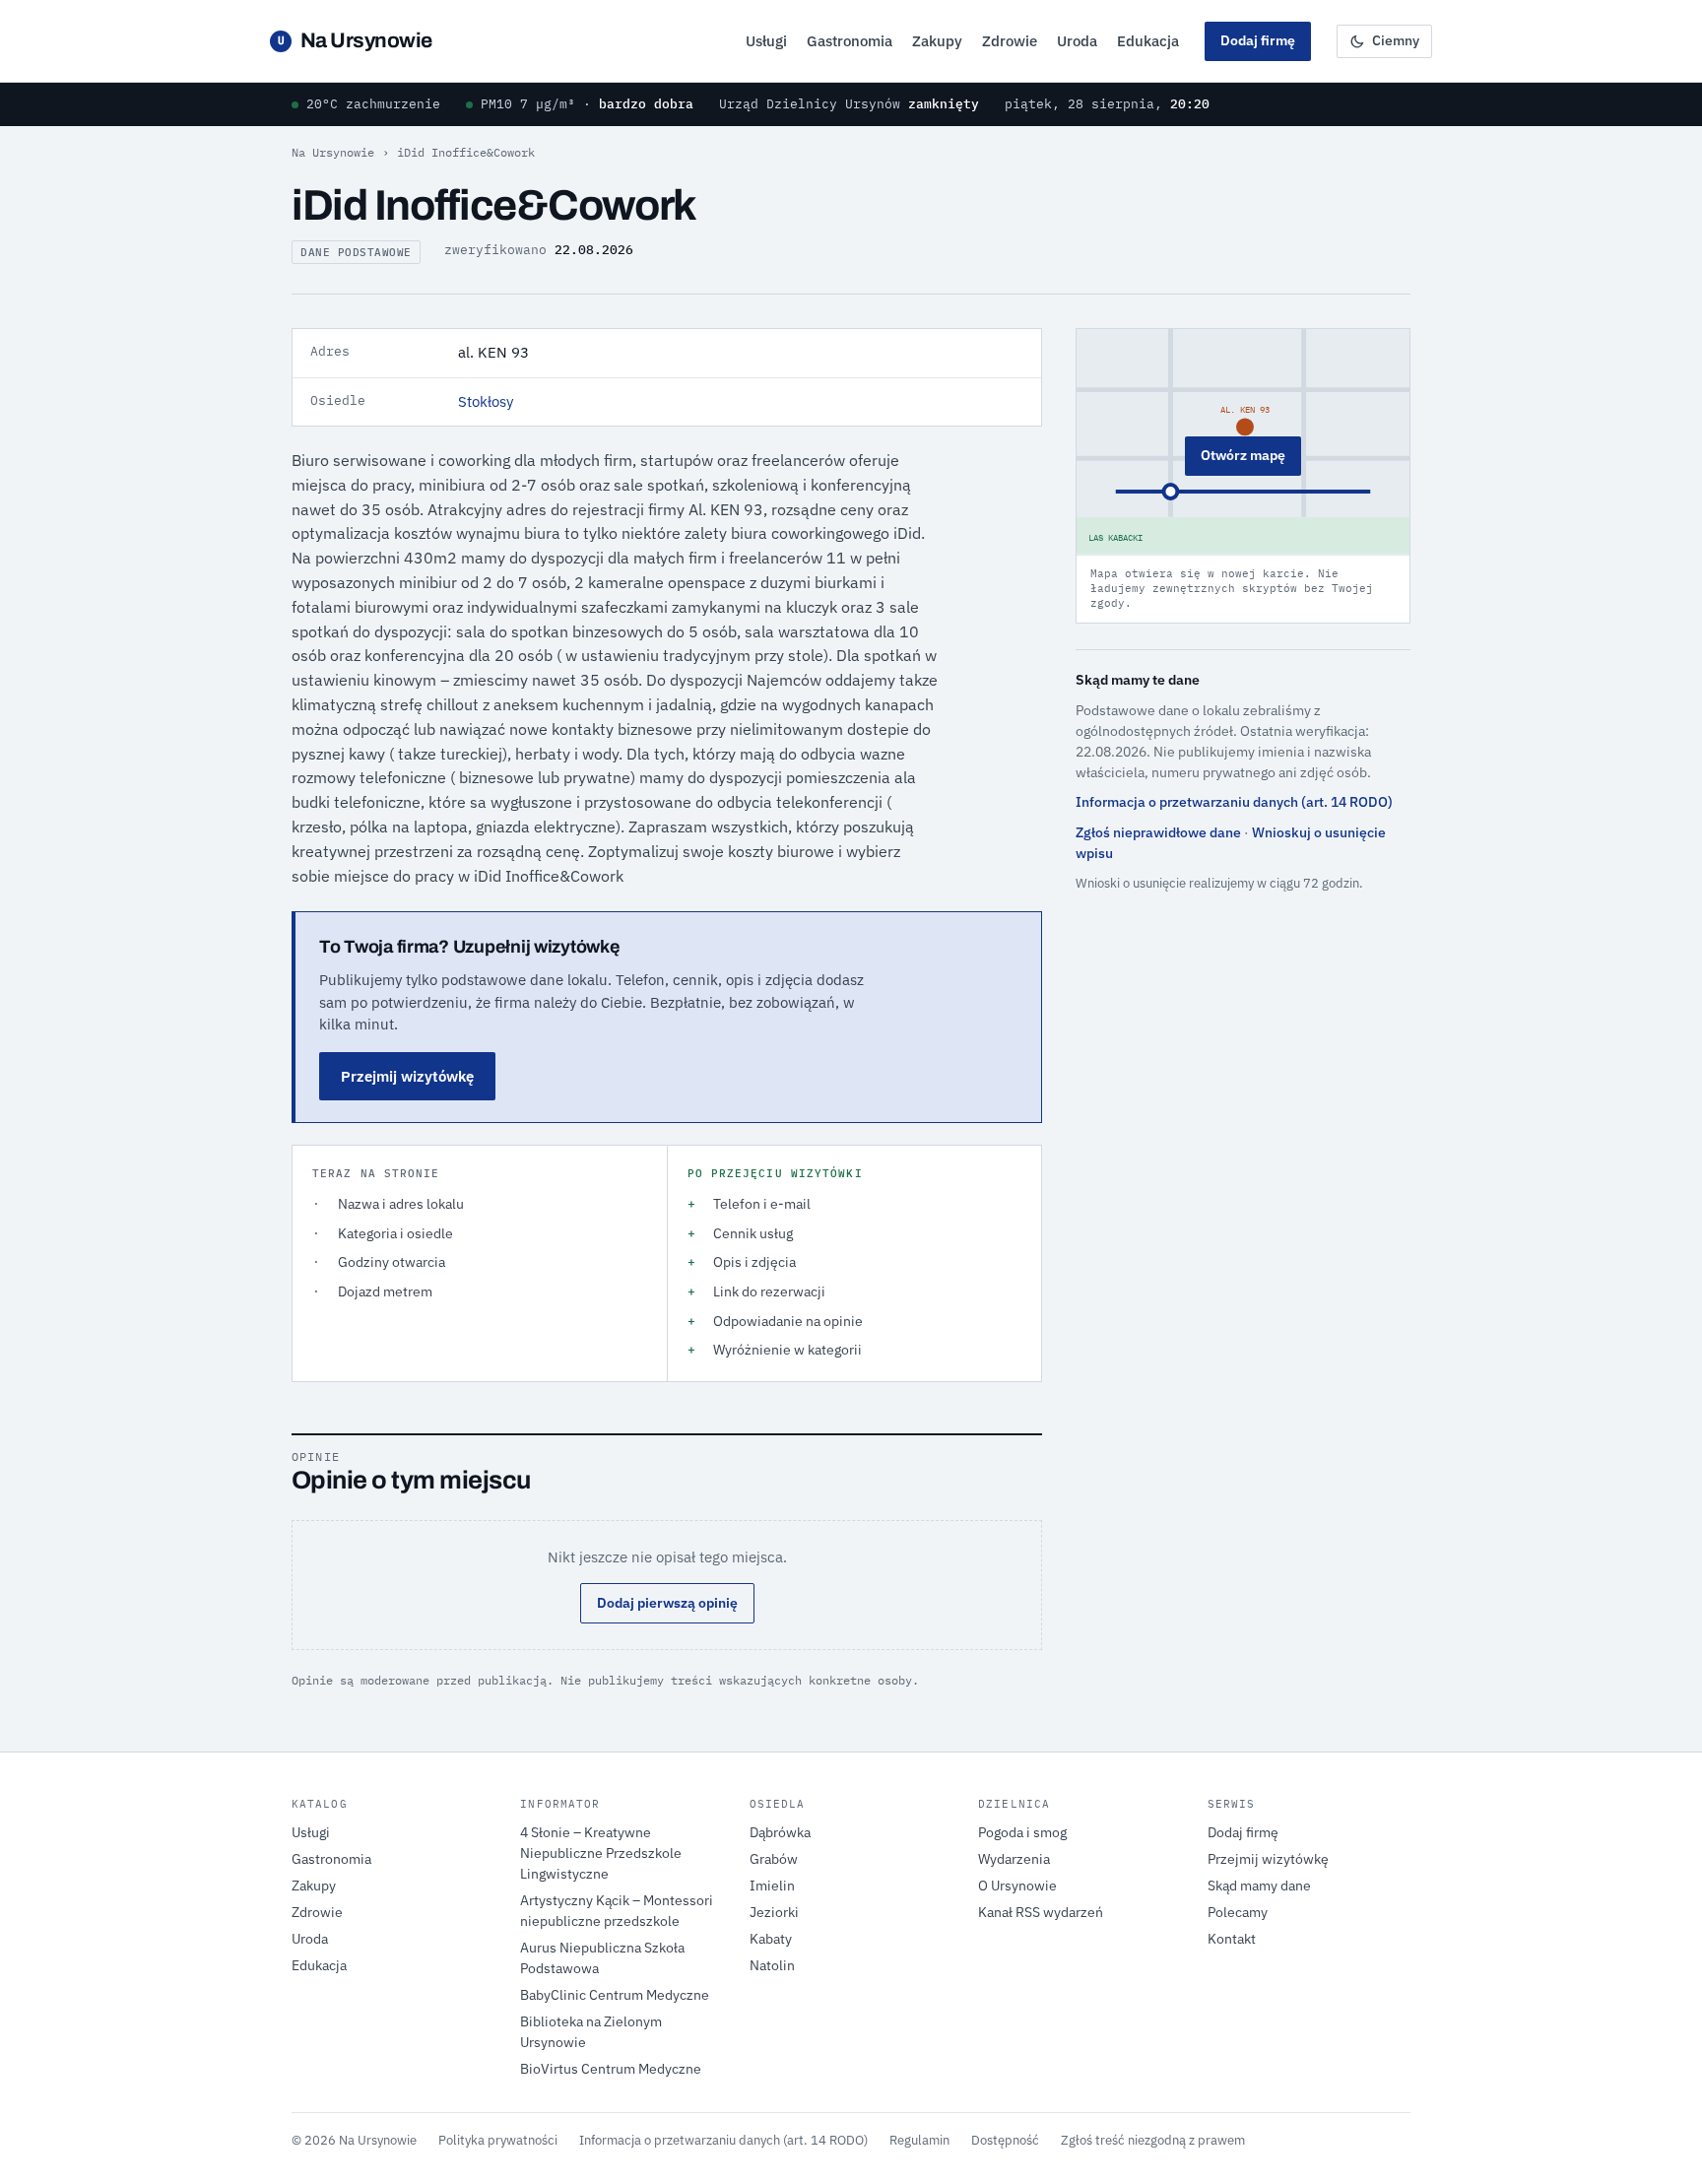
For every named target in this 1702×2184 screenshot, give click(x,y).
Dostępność (1005, 2140)
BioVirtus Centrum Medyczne (611, 2069)
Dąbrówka (780, 1832)
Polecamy (1238, 1912)
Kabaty (771, 1939)
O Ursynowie (1017, 1886)
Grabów (774, 1859)
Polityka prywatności (498, 2140)
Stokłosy (486, 401)
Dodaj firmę (1258, 40)
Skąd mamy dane (1259, 1886)
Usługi (766, 41)
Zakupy (937, 41)
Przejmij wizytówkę (407, 1076)
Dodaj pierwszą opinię (667, 1603)
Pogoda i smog (1022, 1832)
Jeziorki (774, 1912)
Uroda (1077, 41)
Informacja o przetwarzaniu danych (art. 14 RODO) (1234, 802)
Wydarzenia (1014, 1859)
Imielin (772, 1886)
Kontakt (1232, 1939)
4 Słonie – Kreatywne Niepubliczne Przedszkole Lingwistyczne (601, 1853)
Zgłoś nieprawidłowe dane (1158, 832)
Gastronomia (850, 41)
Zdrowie (1010, 41)
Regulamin (919, 2140)
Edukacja (1148, 41)
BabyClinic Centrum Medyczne (615, 1995)
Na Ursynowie (355, 40)
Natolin (772, 1965)
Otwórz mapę (1243, 455)
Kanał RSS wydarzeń (1041, 1912)
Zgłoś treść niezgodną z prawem (1153, 2140)
